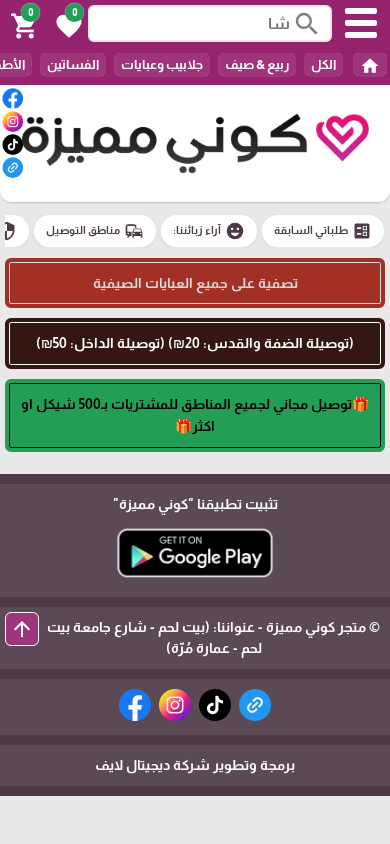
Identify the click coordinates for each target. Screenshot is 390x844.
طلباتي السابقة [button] (323, 231)
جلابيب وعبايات (162, 64)
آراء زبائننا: (209, 231)
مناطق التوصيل (95, 231)
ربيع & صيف (257, 64)
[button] (66, 24)
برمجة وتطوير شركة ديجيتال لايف (195, 765)
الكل (323, 64)
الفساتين (73, 64)
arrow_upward (22, 629)
